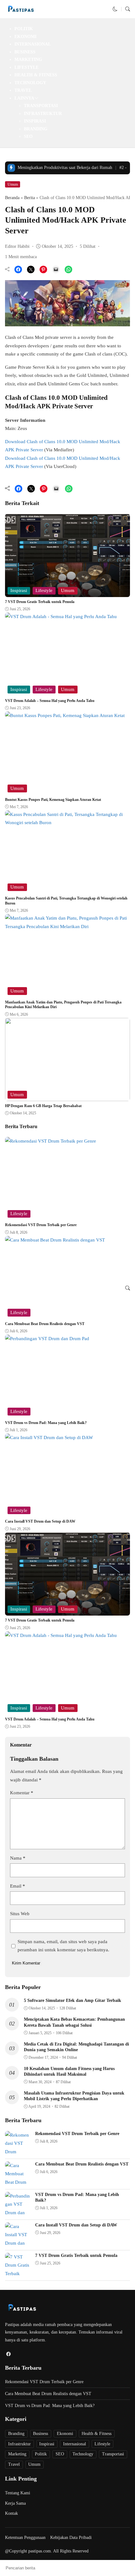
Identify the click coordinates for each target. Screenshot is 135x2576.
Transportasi (41, 106)
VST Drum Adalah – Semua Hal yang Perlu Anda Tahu (50, 701)
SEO (28, 136)
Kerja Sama (15, 2503)
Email (18, 1886)
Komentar (22, 1793)
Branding (36, 129)
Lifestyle (27, 67)
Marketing (28, 60)
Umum (13, 184)
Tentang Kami (18, 2493)
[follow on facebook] (8, 2354)
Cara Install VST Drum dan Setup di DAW (40, 1521)
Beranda (12, 198)
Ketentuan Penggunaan (25, 2538)
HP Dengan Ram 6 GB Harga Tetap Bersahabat (43, 1106)
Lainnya (24, 98)
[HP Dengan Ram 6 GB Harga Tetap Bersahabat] (67, 1097)
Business (25, 52)
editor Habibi (17, 246)
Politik (24, 29)
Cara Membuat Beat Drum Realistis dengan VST (45, 1324)
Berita (30, 198)
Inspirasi (35, 121)
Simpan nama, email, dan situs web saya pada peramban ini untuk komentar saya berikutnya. (63, 1946)
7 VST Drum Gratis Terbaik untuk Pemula (40, 602)
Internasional (33, 44)
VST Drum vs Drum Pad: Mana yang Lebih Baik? (46, 1423)
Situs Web (20, 1914)
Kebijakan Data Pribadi (71, 2538)
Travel (23, 90)
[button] (115, 9)
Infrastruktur (43, 114)
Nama (18, 1858)
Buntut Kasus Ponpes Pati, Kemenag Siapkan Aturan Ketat (53, 800)
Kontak (11, 2513)
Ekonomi (25, 37)
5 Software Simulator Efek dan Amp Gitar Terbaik (73, 2000)
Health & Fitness (36, 75)
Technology (30, 83)
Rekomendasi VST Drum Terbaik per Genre (41, 1225)
